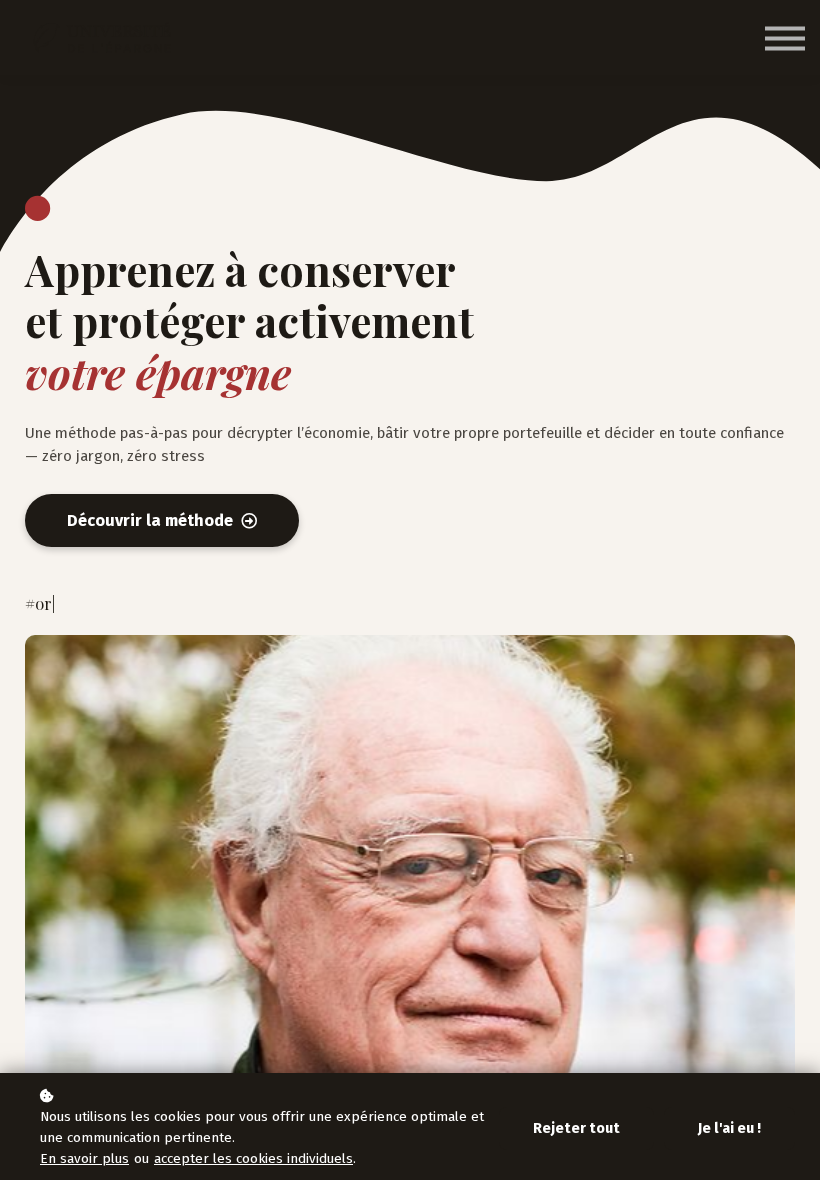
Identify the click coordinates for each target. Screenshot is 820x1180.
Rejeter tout (576, 1128)
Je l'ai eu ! (729, 1128)
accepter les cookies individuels (253, 1158)
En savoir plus (84, 1158)
